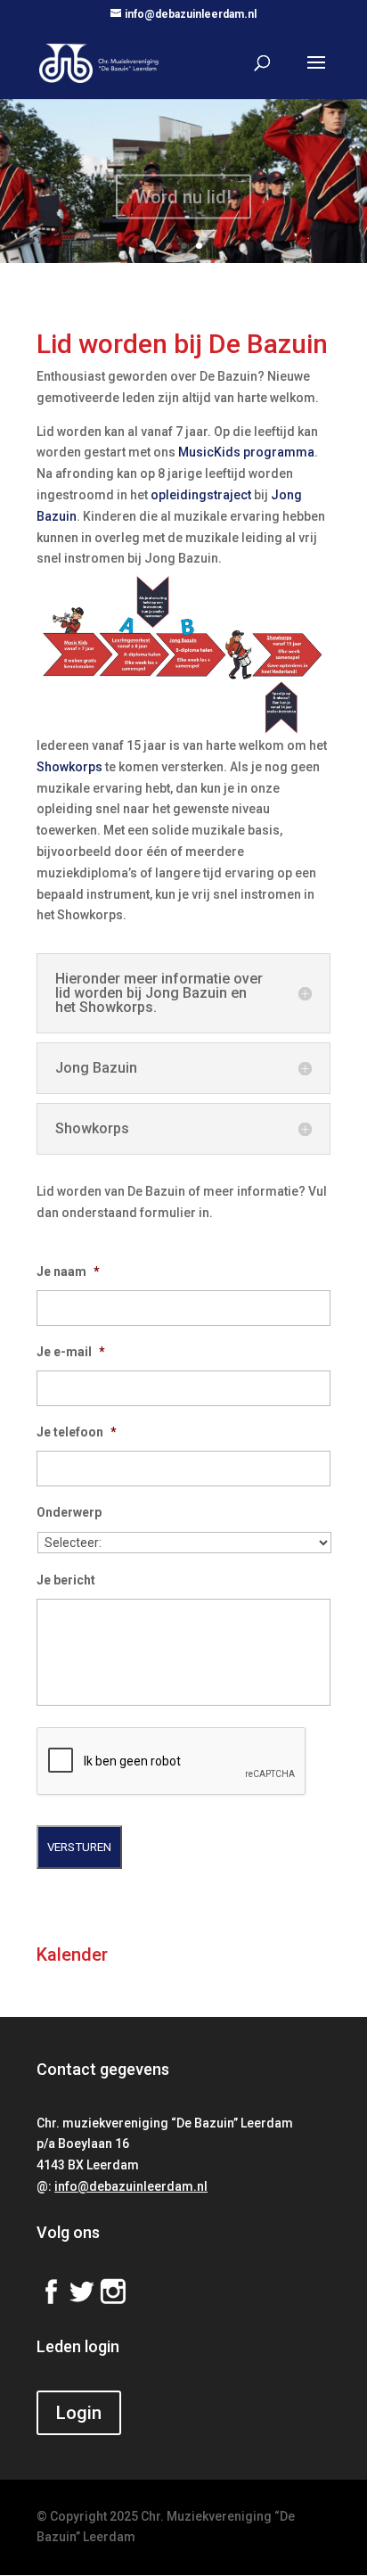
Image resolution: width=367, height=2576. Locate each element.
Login (79, 2413)
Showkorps (69, 767)
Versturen (79, 1847)
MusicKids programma (246, 452)
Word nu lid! (183, 189)
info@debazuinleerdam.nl (131, 2186)
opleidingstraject (201, 495)
